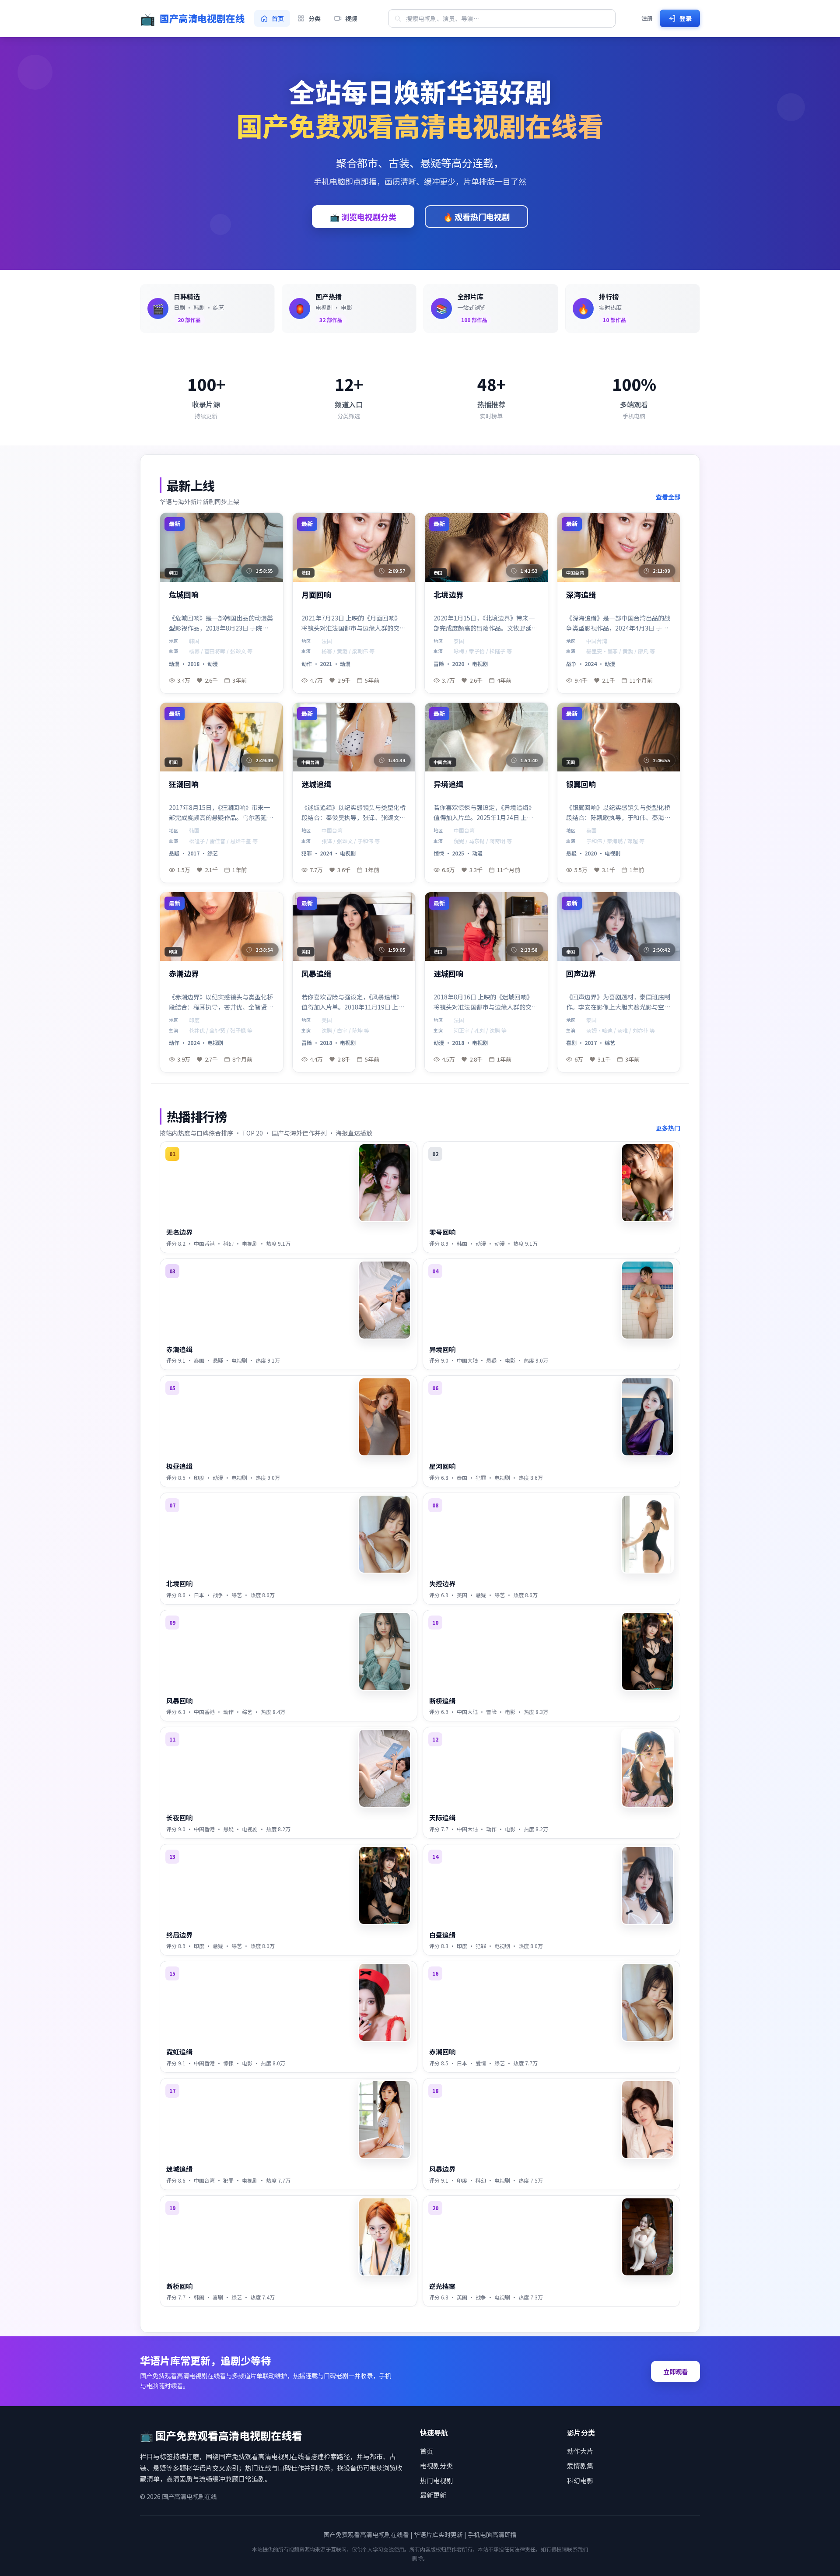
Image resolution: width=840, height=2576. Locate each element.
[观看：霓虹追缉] (385, 2002)
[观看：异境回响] (647, 1300)
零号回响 (442, 1232)
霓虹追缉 (179, 2052)
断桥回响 (179, 2286)
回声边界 (581, 974)
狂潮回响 (184, 784)
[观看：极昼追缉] (385, 1417)
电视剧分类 (436, 2466)
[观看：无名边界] (385, 1183)
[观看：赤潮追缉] (385, 1300)
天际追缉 (442, 1817)
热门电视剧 (436, 2480)
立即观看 (675, 2371)
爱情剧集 (580, 2466)
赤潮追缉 (179, 1349)
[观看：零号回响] (647, 1183)
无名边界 (179, 1232)
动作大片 (580, 2451)
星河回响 (442, 1466)
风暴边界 (442, 2169)
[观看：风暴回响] (385, 1651)
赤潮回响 (442, 2052)
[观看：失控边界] (647, 1534)
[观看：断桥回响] (385, 2237)
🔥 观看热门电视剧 (476, 217)
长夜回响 (179, 1817)
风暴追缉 (316, 974)
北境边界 (448, 595)
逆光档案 (442, 2286)
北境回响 (179, 1583)
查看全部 (668, 497)
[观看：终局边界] (385, 1886)
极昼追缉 (179, 1466)
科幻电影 (580, 2480)
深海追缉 (581, 595)
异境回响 (442, 1349)
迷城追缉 (316, 784)
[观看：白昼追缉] (647, 1886)
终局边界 (179, 1935)
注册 (647, 18)
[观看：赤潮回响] (647, 2002)
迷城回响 (448, 974)
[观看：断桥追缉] (647, 1651)
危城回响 (184, 595)
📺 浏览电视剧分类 (363, 217)
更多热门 (668, 1128)
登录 (686, 18)
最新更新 (433, 2495)
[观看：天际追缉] (647, 1768)
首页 (427, 2451)
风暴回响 (179, 1701)
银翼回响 (581, 784)
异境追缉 (448, 784)
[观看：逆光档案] (647, 2237)
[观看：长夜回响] (385, 1768)
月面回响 (316, 595)
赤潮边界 (184, 974)
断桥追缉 (442, 1701)
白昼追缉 (442, 1935)
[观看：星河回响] (647, 1417)
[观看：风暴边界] (647, 2120)
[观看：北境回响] (385, 1534)
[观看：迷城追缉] (385, 2120)
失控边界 (442, 1583)
